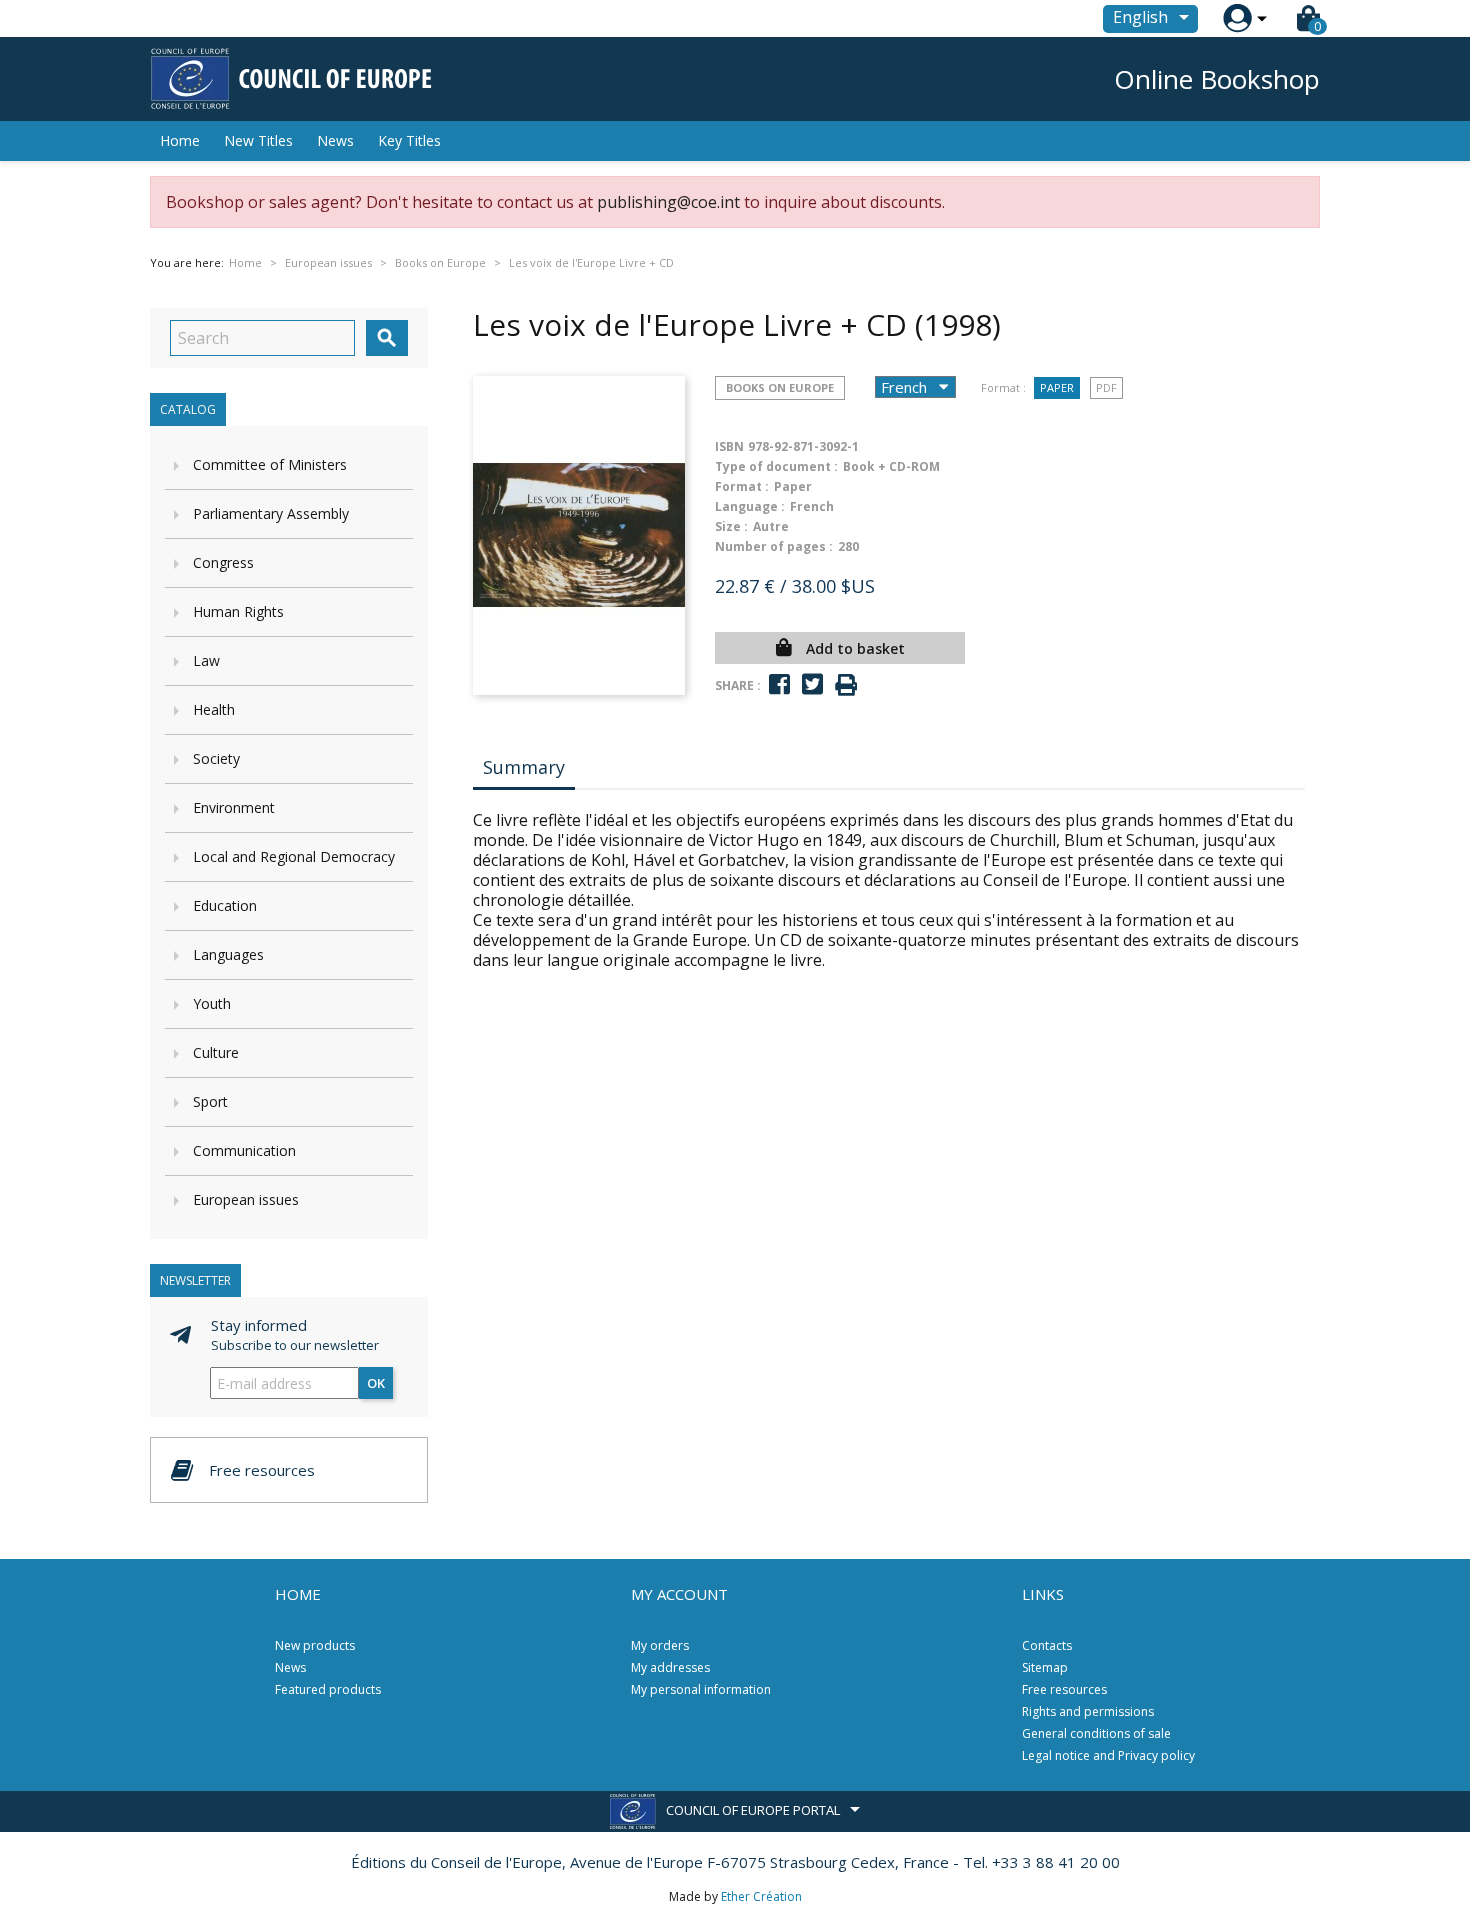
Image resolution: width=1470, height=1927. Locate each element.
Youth (212, 1003)
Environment (234, 807)
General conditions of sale (1096, 1733)
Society (216, 758)
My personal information (701, 1689)
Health (214, 709)
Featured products (328, 1689)
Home (180, 140)
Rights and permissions (1088, 1711)
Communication (244, 1150)
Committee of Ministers (270, 464)
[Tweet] (812, 684)
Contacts (1047, 1645)
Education (225, 905)
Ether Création (761, 1896)
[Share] (779, 684)
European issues (246, 1199)
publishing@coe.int (668, 202)
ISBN (729, 446)
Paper (1057, 387)
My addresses (670, 1667)
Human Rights (238, 611)
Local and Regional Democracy (294, 856)
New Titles (258, 140)
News (335, 140)
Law (206, 660)
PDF (1106, 387)
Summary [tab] (524, 767)
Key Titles (409, 140)
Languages (228, 954)
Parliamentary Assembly (271, 513)
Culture (216, 1052)
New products (315, 1645)
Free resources (1064, 1689)
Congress (223, 562)
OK (376, 1383)
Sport (210, 1101)
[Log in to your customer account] (1237, 18)
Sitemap (1045, 1667)
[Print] (846, 685)
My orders (660, 1645)
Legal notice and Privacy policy (1108, 1755)
